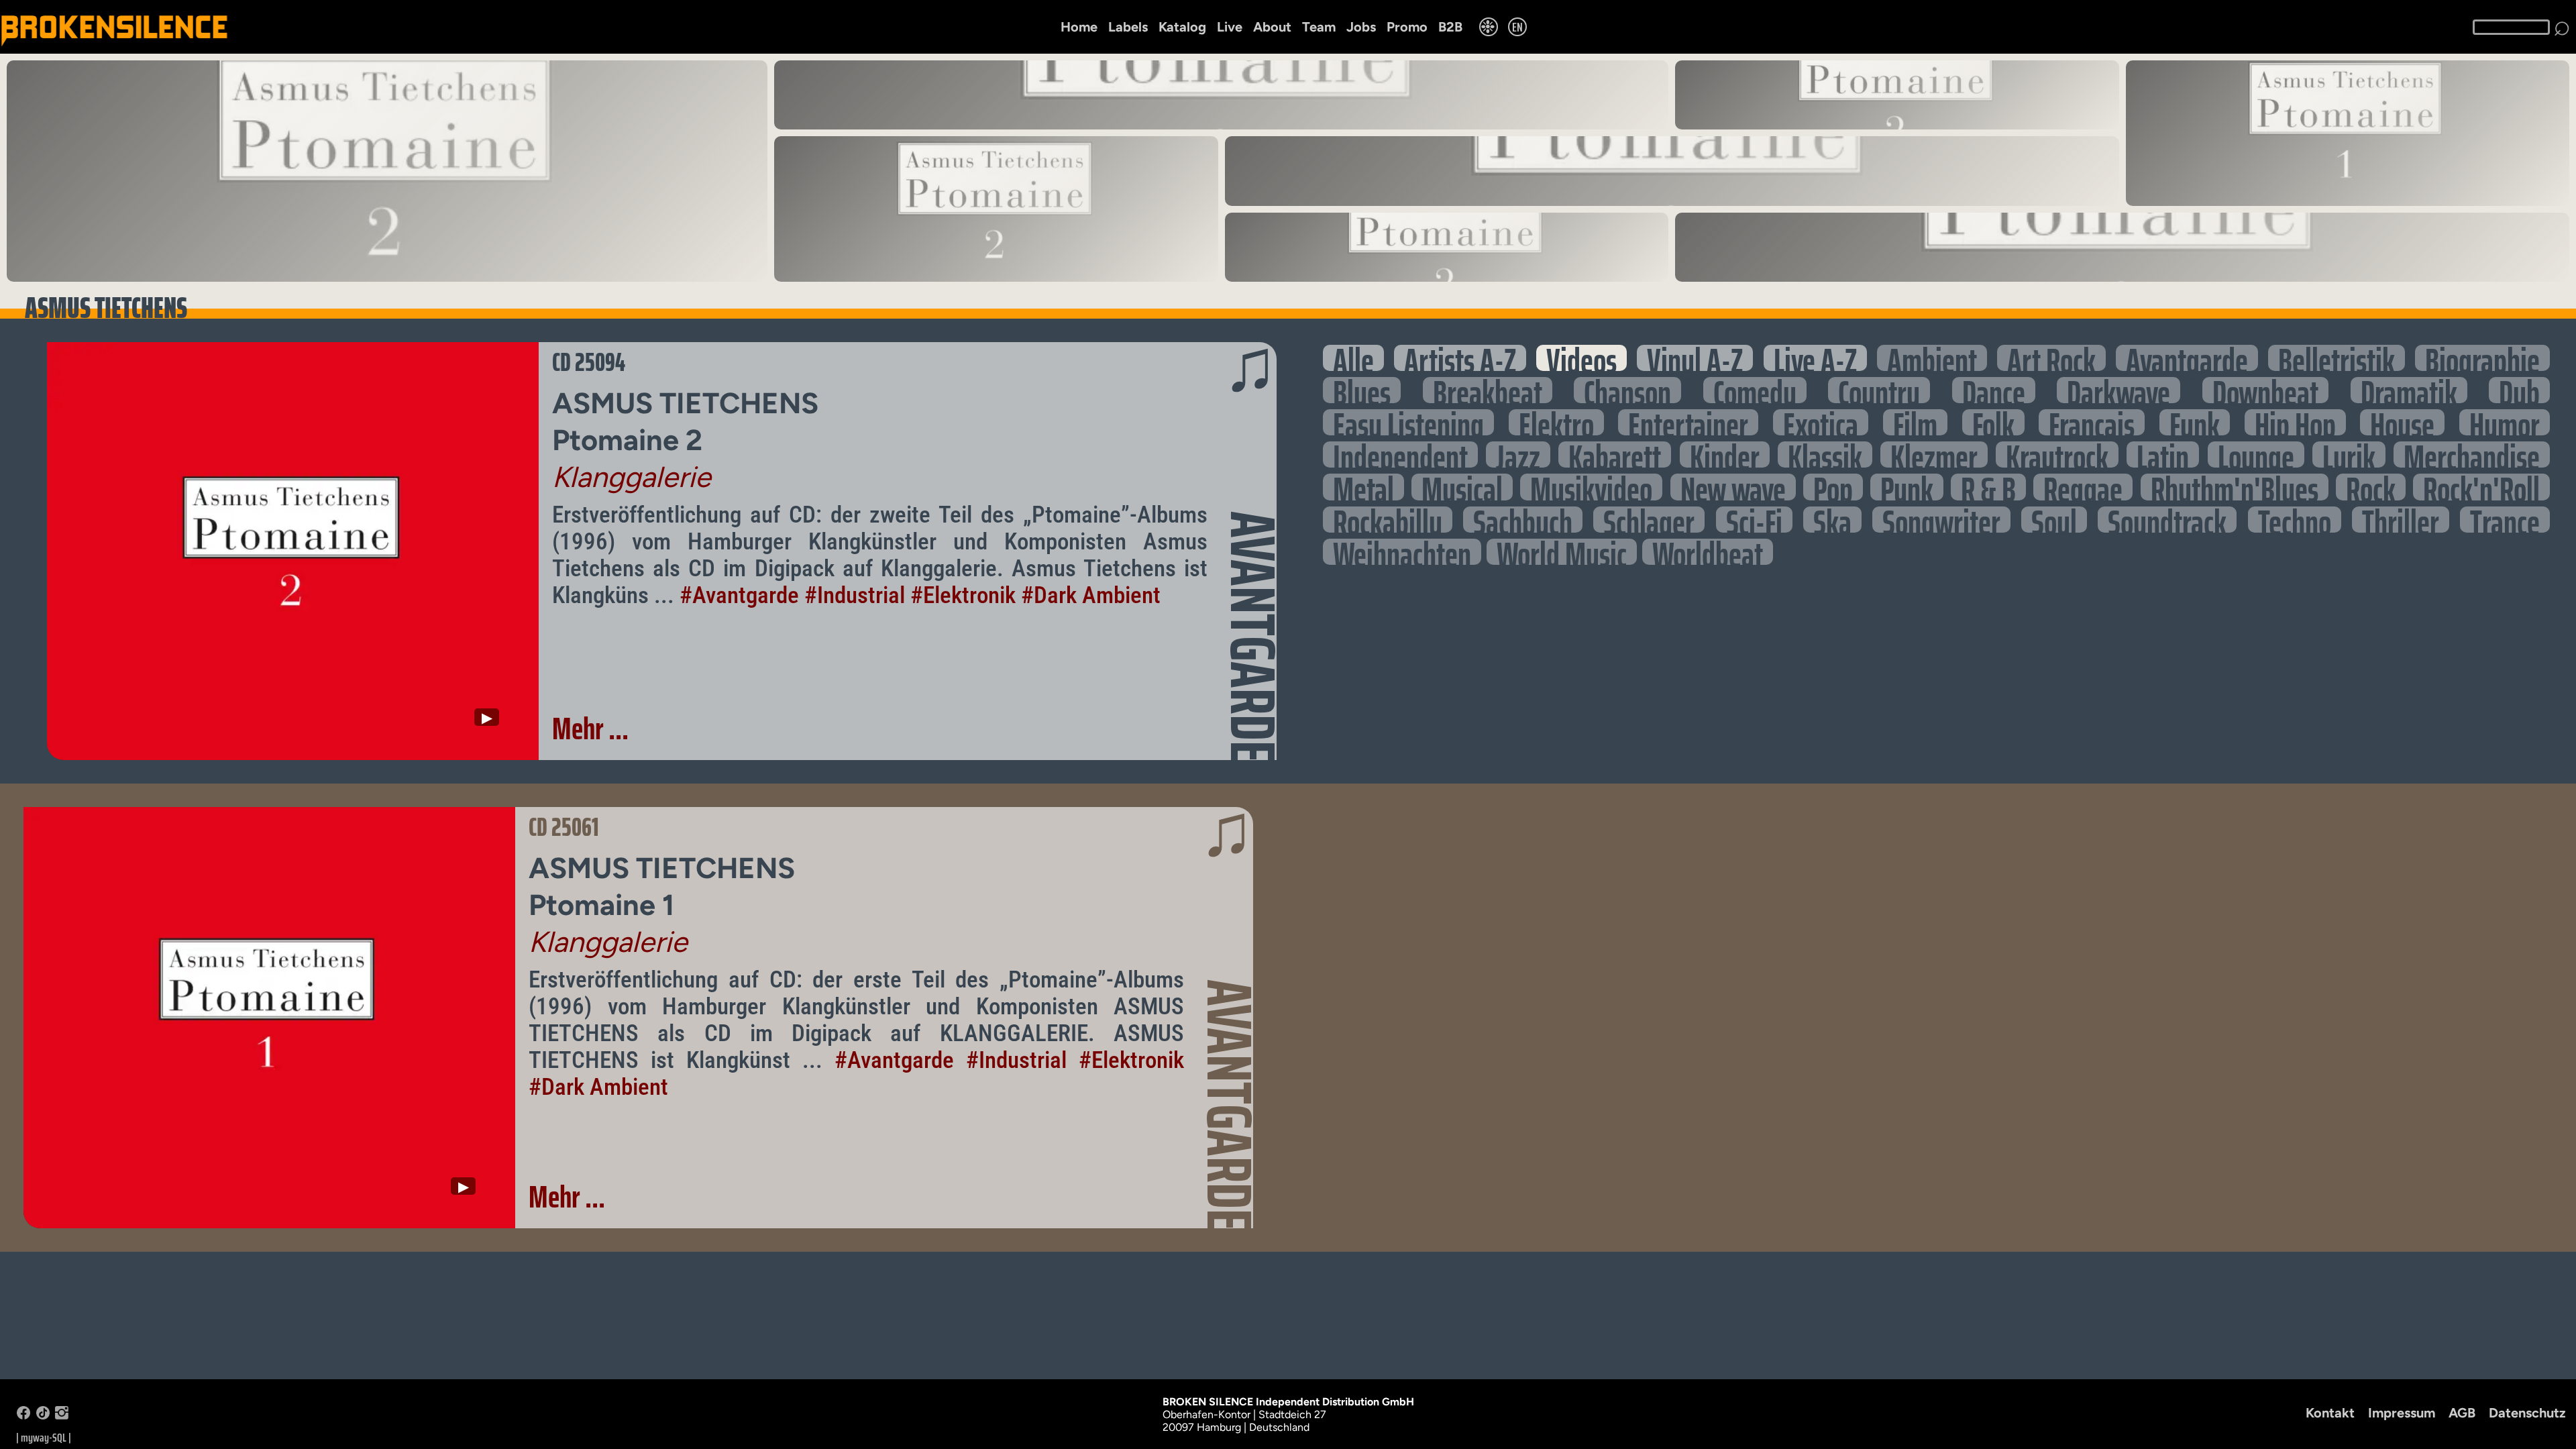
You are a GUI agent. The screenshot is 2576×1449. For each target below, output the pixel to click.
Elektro (1556, 422)
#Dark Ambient (1091, 595)
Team (1319, 27)
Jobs (1361, 27)
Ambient (1932, 358)
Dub (2519, 390)
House (2402, 422)
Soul (2054, 520)
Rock (2371, 487)
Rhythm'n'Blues (2235, 487)
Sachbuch (1523, 520)
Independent (1400, 454)
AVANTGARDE (1253, 637)
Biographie (2482, 358)
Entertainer (1688, 422)
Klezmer (1934, 454)
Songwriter (1941, 520)
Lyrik (2349, 454)
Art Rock (2051, 358)
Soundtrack (2167, 520)
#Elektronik (963, 595)
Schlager (1649, 520)
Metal (1363, 487)
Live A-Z (1815, 358)
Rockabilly (1388, 520)
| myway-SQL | (44, 1438)
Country (1879, 390)
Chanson (1627, 390)
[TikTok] (43, 1416)
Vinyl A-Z (1695, 358)
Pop (1833, 487)
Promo (1407, 27)
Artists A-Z (1460, 358)
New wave (1733, 487)
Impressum (2402, 1413)
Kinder (1725, 454)
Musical (1462, 487)
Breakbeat (1488, 390)
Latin (2163, 454)
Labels (1128, 27)
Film (1915, 422)
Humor (2505, 422)
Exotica (1821, 422)
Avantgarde (2187, 358)
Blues (1362, 390)
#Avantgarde (739, 595)
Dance (1994, 390)
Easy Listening (1408, 422)
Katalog (1182, 27)
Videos (1581, 358)
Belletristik (2337, 358)
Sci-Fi (1754, 520)
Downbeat (2265, 390)
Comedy (1755, 390)
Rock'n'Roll (2481, 487)
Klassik (1825, 454)
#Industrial (855, 595)
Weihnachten (1402, 552)
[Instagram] (62, 1416)
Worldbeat (1708, 552)
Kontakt (2330, 1413)
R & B (1988, 487)
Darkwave (2118, 390)
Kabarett (1615, 454)
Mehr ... (590, 729)
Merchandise (2472, 454)
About (1272, 27)
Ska (1832, 520)
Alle (1353, 358)
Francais (2092, 422)
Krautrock (2057, 454)
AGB (2462, 1413)
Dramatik (2409, 390)
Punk (1907, 487)
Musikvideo (1591, 487)
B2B (1450, 27)
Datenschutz (2527, 1413)
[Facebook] (23, 1416)
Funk (2195, 422)
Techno (2295, 520)
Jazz (1518, 454)
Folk (1993, 422)
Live (1230, 27)
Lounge (2256, 454)
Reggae (2083, 487)
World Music (1562, 552)
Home (1079, 27)
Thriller (2401, 520)
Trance (2505, 520)
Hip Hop (2295, 422)
